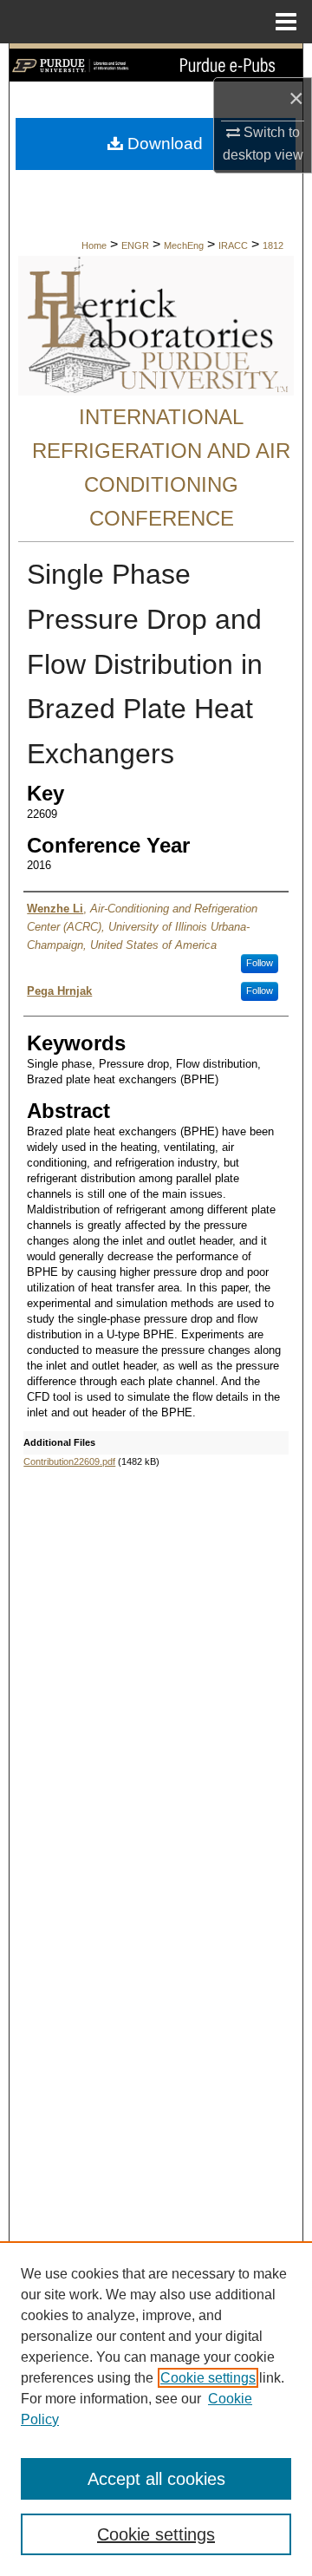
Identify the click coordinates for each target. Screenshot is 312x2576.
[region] (156, 2409)
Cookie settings (208, 2378)
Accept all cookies (156, 2479)
